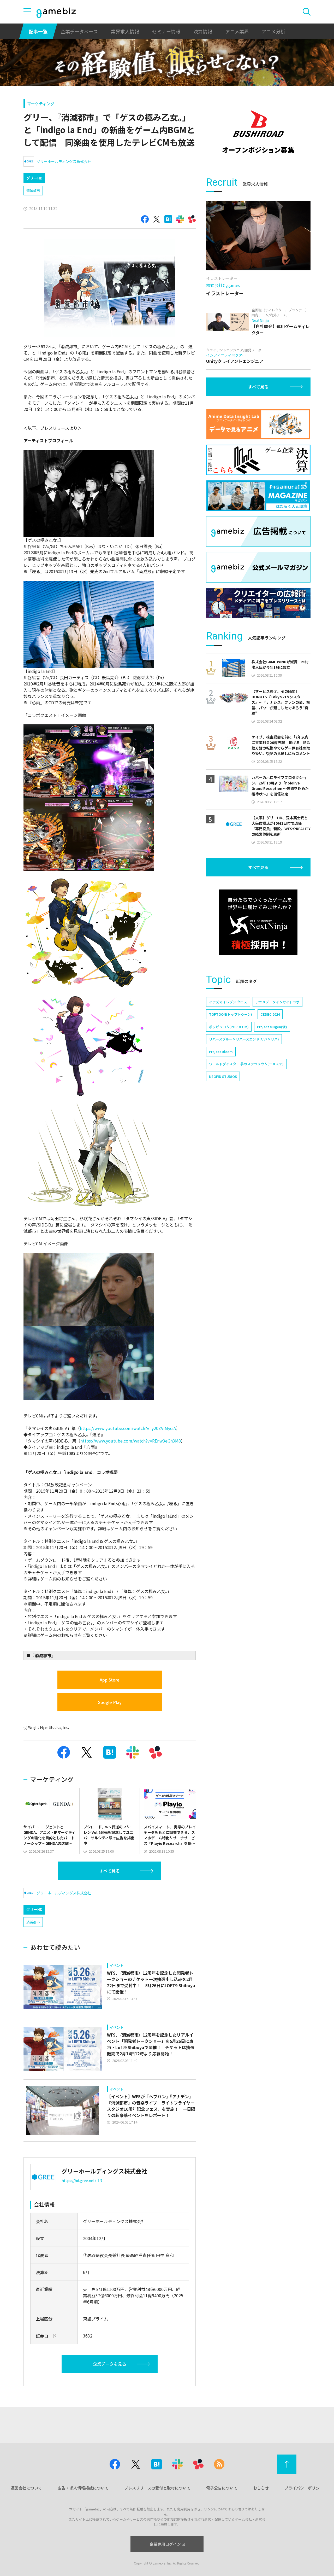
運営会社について (26, 2488)
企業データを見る (110, 2364)
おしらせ (261, 2488)
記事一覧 (38, 31)
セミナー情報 (166, 31)
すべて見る (110, 1871)
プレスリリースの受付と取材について (157, 2488)
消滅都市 (33, 191)
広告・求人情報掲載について (83, 2488)
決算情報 (203, 31)
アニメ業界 (237, 31)
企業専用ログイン (165, 2544)
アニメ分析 (273, 31)
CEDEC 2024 (270, 1014)
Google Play (110, 1702)
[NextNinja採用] (258, 922)
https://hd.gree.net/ (79, 2180)
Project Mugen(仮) (272, 1027)
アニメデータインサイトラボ (278, 1002)
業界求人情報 (125, 31)
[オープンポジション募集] (258, 132)
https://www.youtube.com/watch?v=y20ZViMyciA (128, 1428)
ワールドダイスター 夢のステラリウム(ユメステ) (246, 1064)
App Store (110, 1680)
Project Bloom (221, 1052)
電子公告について (222, 2488)
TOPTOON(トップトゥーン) (231, 1014)
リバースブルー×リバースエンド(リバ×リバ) (244, 1039)
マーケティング (41, 104)
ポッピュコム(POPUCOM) (229, 1027)
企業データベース (79, 31)
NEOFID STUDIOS (223, 1076)
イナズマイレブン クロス (228, 1002)
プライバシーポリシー (304, 2488)
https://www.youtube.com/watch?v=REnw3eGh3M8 (131, 1441)
